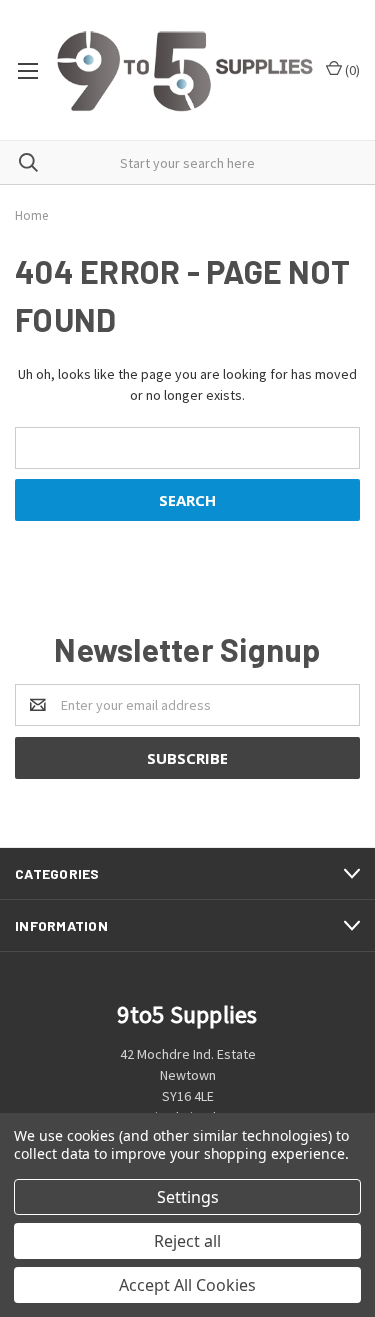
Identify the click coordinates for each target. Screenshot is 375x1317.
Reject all (187, 1241)
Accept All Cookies (187, 1285)
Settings (188, 1197)
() (351, 70)
